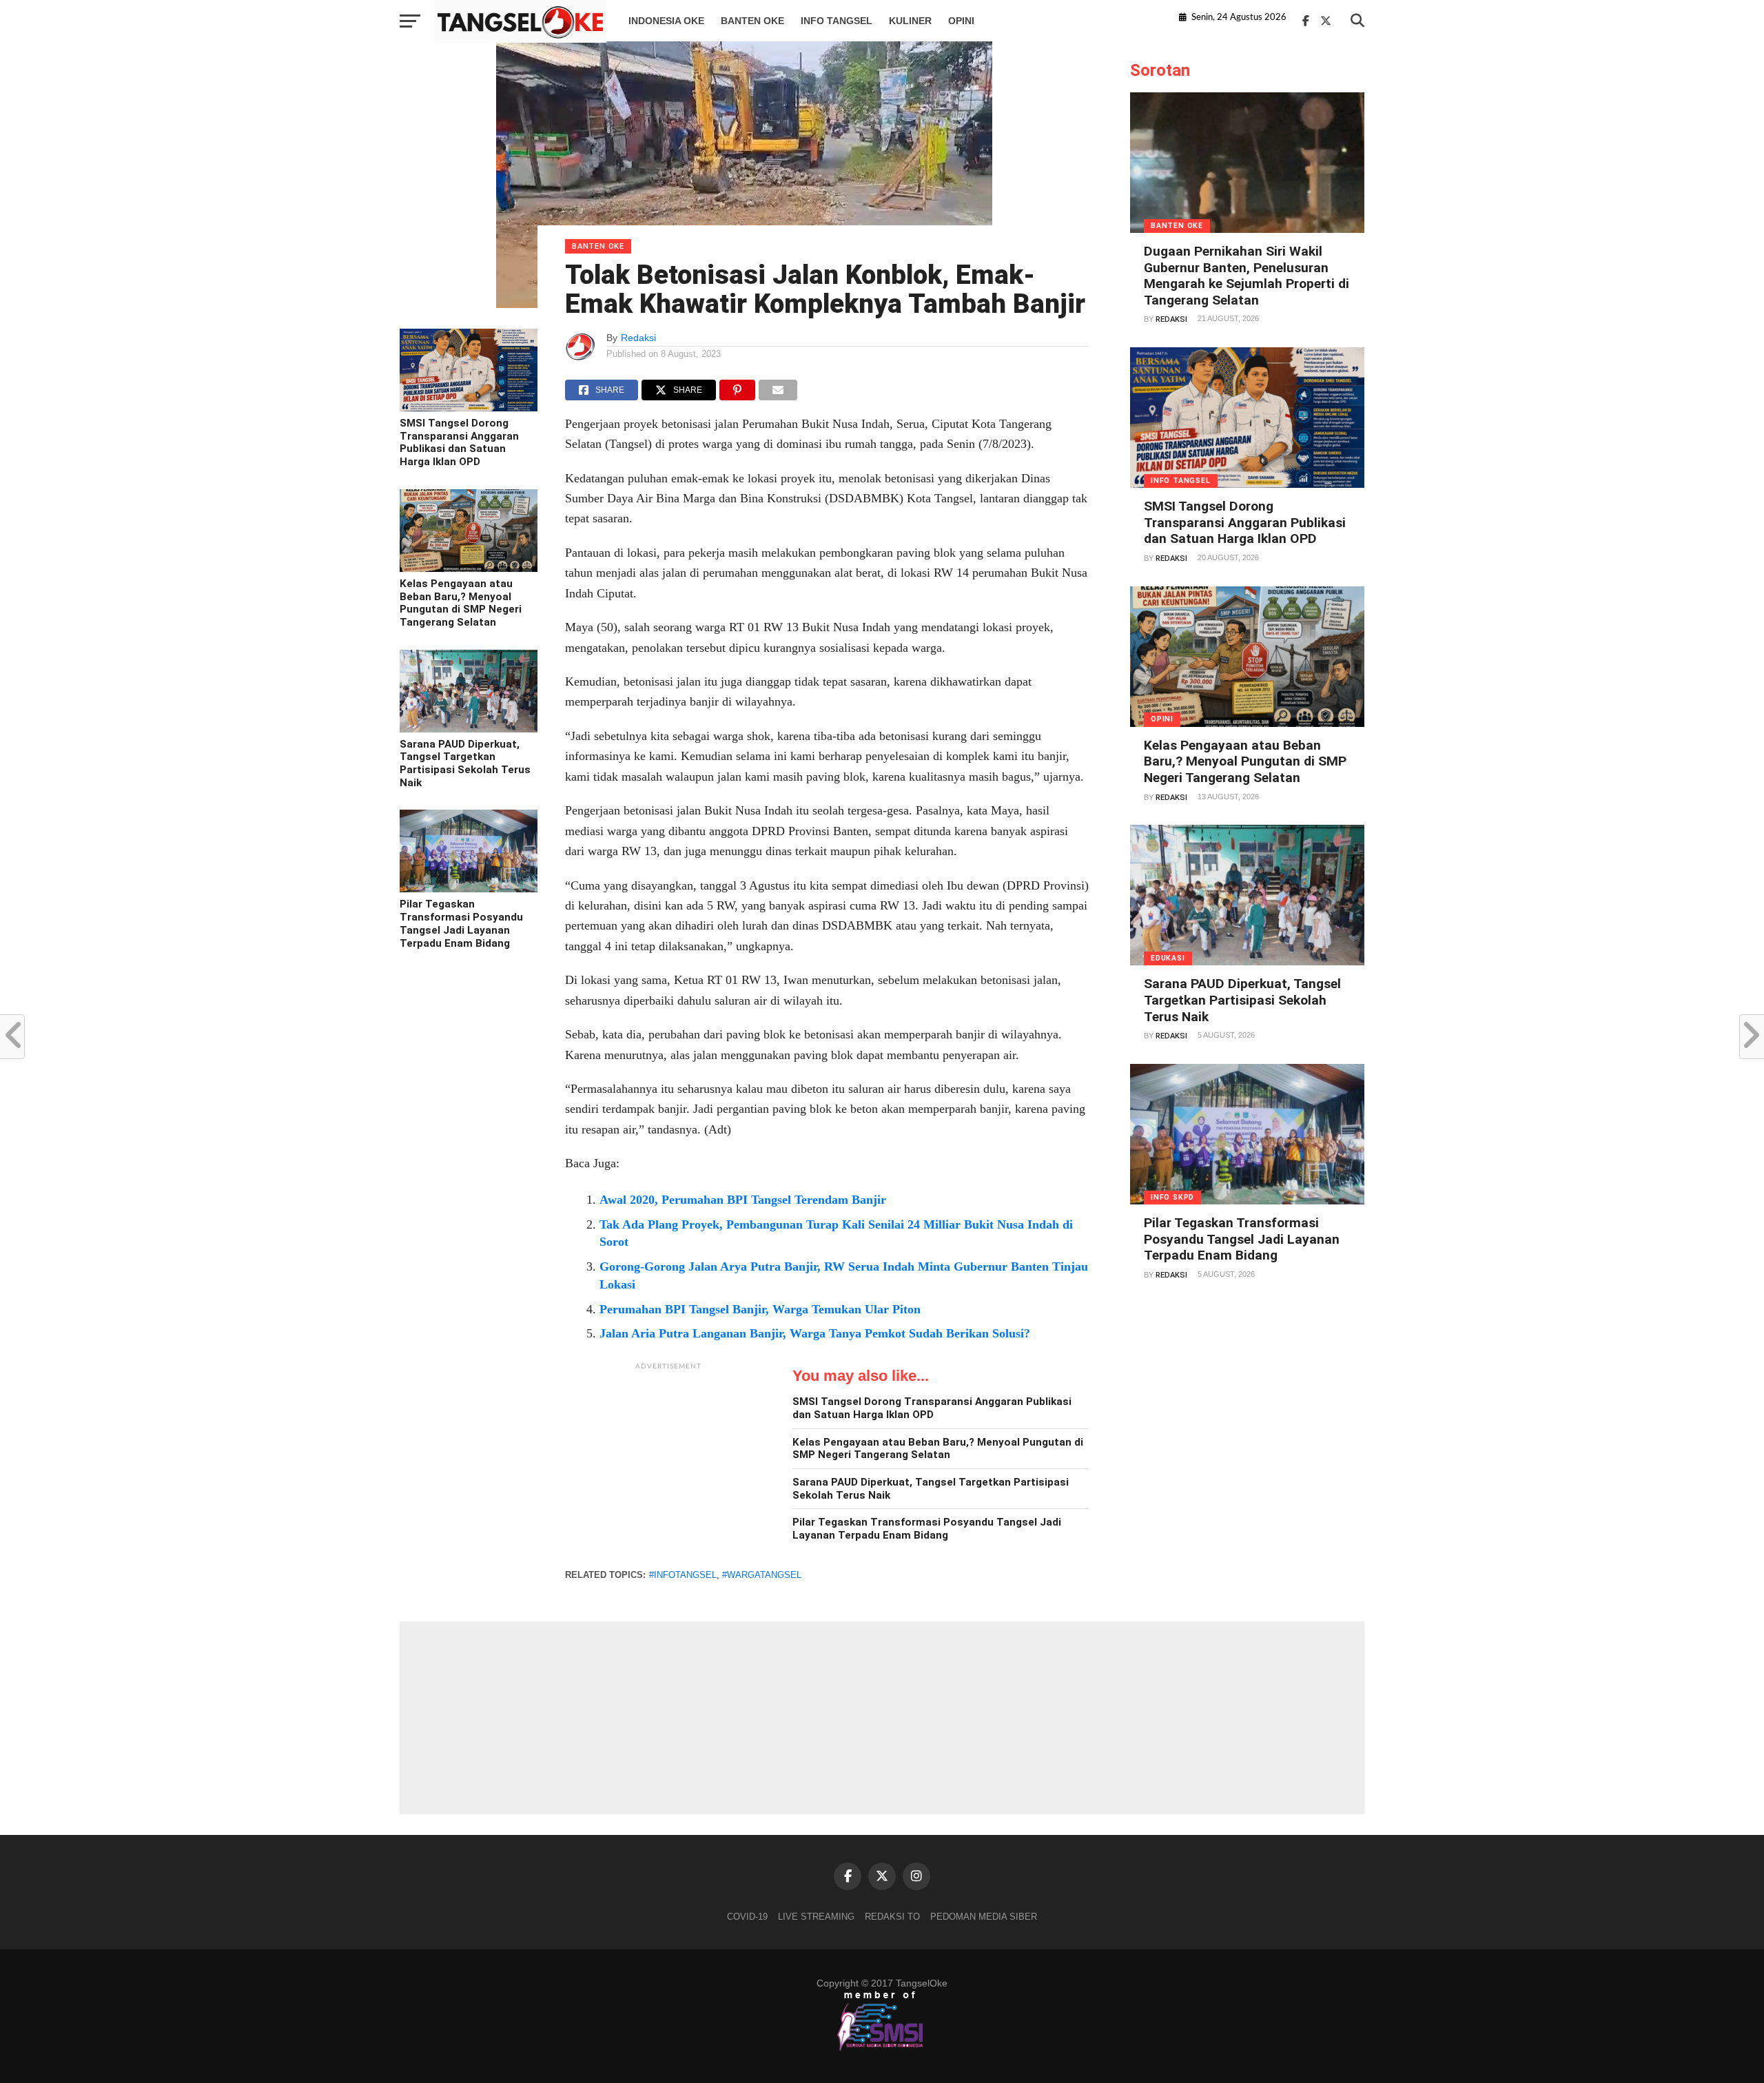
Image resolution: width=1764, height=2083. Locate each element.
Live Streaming (816, 1917)
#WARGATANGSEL (762, 1575)
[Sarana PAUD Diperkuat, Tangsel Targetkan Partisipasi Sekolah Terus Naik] (469, 729)
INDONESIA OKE (666, 21)
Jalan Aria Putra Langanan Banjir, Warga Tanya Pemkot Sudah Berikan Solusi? (815, 1333)
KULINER (910, 21)
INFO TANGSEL (837, 21)
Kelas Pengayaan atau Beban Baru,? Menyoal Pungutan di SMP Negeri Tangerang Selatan (461, 603)
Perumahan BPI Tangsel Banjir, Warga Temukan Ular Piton (760, 1309)
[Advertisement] (668, 1464)
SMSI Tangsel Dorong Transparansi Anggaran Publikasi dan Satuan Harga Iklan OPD (459, 442)
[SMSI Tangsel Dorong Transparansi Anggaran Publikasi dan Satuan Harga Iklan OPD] (469, 408)
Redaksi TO (892, 1917)
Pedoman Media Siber (984, 1917)
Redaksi (638, 338)
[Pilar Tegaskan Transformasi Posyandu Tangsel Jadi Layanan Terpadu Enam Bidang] (469, 889)
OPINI (961, 21)
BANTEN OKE (752, 21)
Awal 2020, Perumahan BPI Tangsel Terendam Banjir (743, 1200)
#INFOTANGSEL (683, 1575)
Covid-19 (747, 1917)
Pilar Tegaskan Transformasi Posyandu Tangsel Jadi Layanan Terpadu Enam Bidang (461, 923)
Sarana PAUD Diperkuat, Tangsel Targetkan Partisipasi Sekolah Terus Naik (465, 763)
